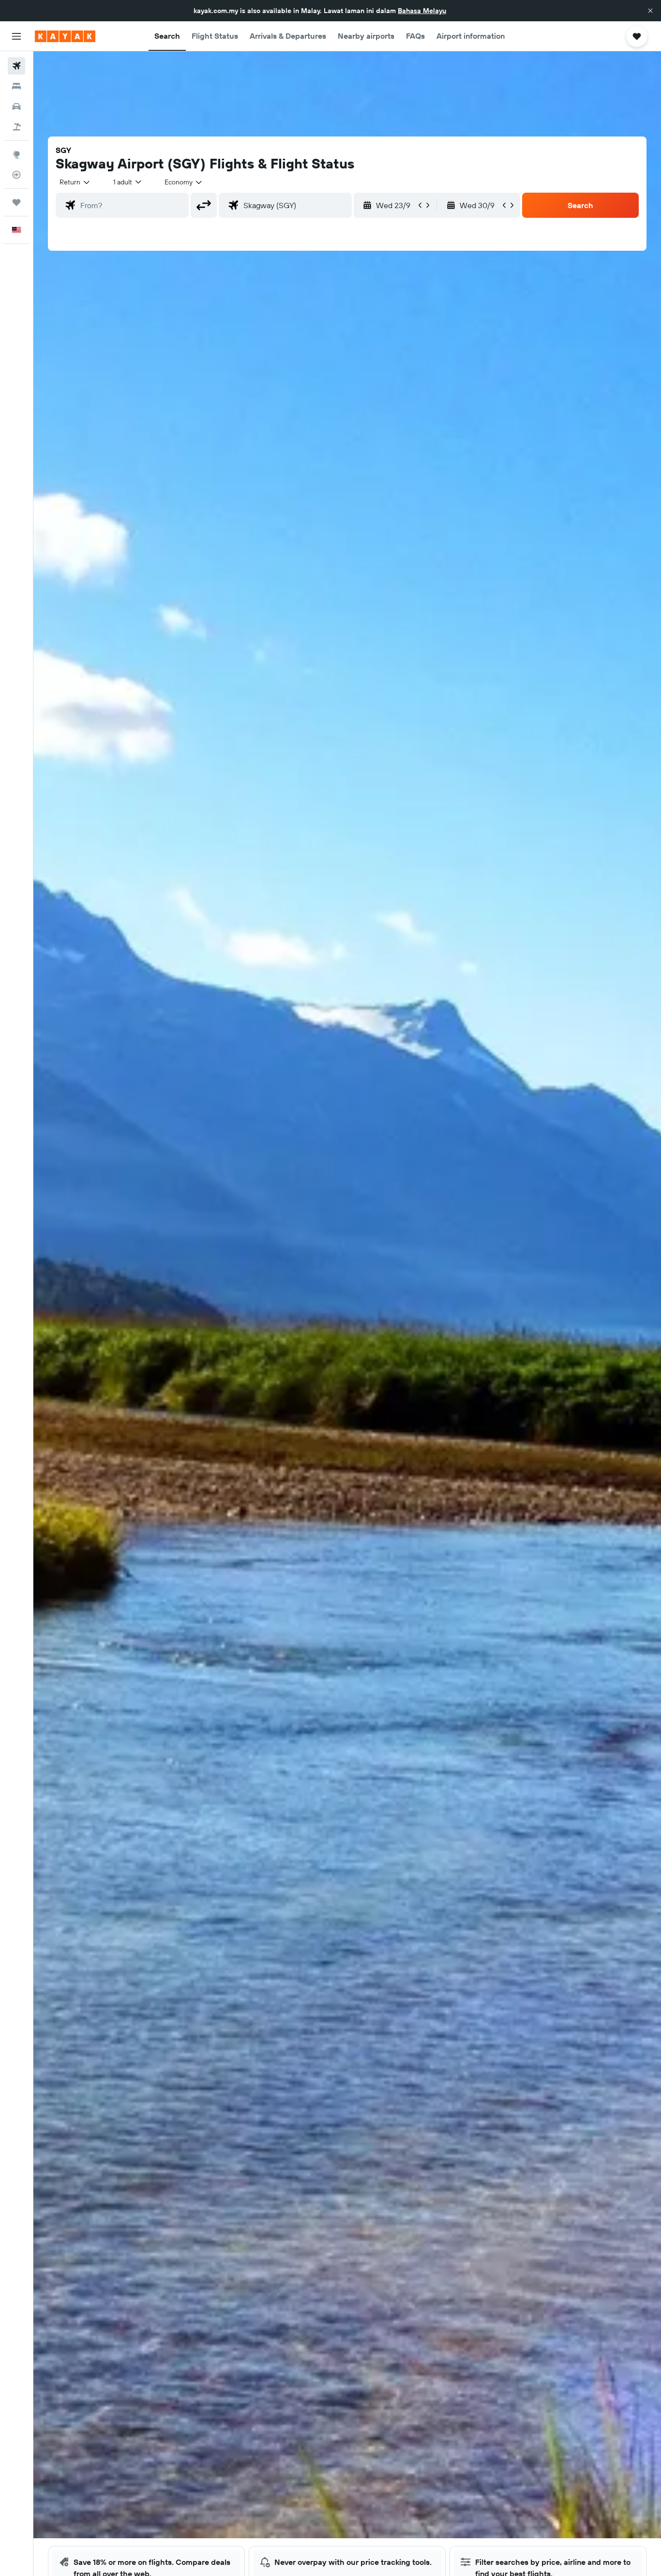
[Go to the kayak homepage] (65, 36)
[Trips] (16, 202)
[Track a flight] (16, 175)
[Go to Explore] (16, 154)
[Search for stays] (16, 86)
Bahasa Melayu (422, 11)
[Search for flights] (16, 66)
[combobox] (75, 182)
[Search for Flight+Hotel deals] (16, 127)
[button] (650, 11)
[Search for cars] (16, 106)
